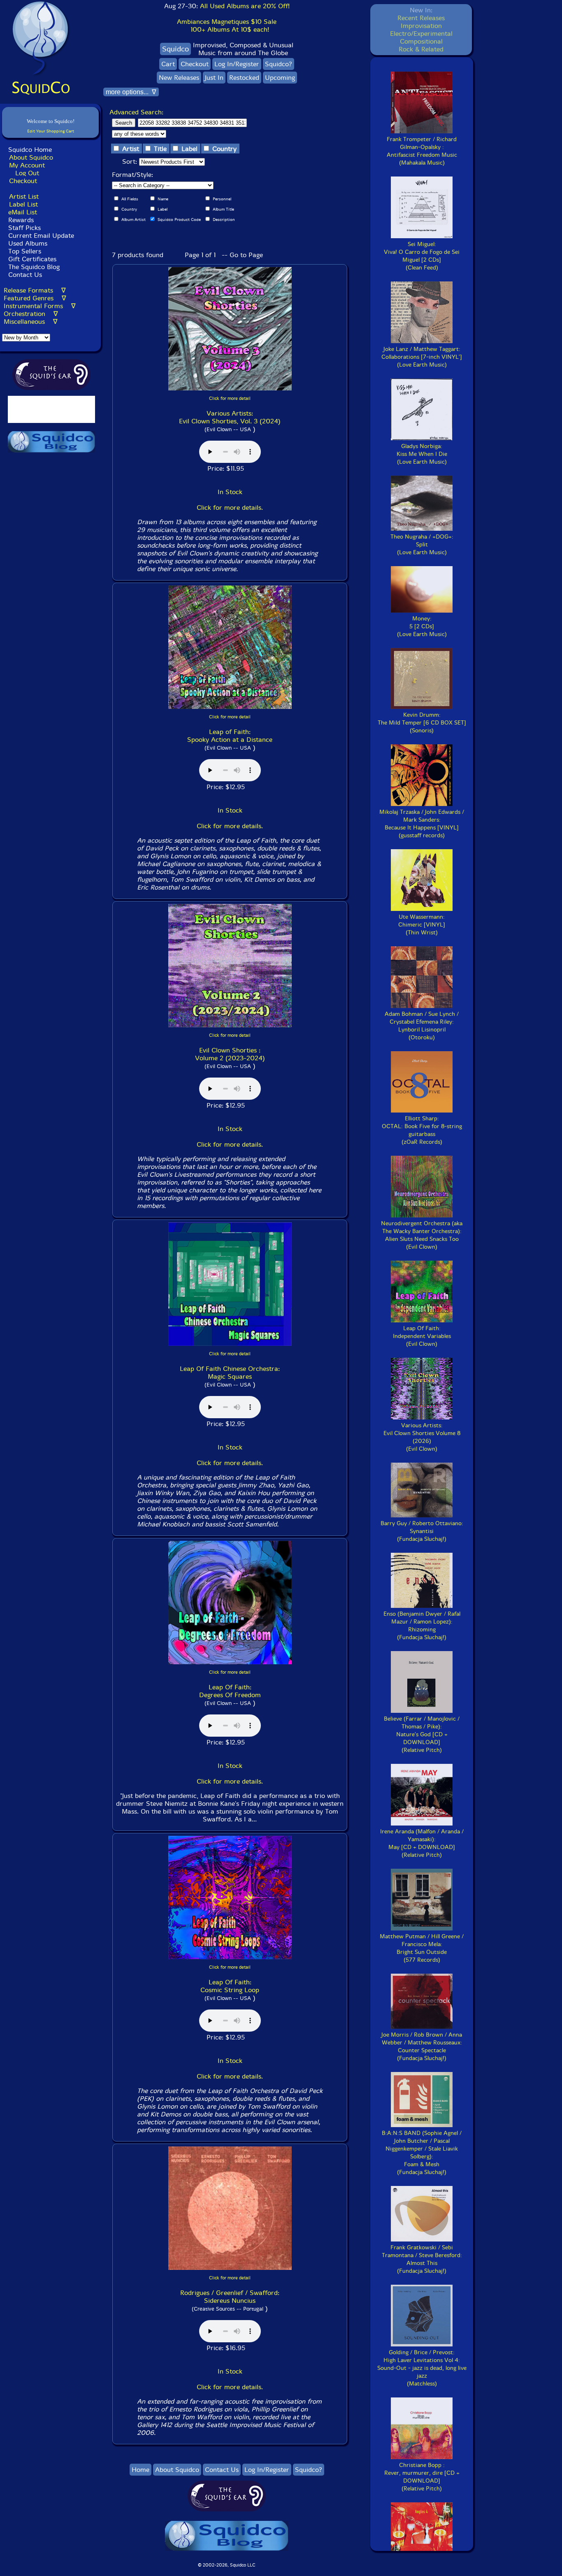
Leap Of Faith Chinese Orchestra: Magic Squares (230, 1373)
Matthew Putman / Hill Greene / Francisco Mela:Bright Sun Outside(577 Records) (422, 1948)
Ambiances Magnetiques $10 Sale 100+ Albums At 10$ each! (227, 26)
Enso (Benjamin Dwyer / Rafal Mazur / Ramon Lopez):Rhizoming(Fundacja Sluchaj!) (422, 1626)
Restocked (244, 78)
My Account (27, 165)
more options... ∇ (131, 92)
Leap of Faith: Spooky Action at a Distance (230, 736)
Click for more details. (230, 508)
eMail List (23, 212)
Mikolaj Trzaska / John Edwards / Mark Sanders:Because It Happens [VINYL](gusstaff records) (422, 824)
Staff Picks (24, 228)
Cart (168, 64)
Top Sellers (25, 251)
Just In (214, 78)
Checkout (23, 181)
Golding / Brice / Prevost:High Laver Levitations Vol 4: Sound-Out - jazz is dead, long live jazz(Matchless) (422, 2368)
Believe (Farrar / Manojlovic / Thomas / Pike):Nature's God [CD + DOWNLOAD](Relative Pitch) (422, 1734)
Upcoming (280, 78)
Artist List (24, 196)
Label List (23, 204)
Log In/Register (237, 64)
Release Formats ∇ (35, 290)
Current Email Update (40, 236)
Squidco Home (30, 150)
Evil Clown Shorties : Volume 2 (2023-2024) (230, 1054)
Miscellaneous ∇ (31, 322)
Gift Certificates (32, 259)
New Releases (179, 78)
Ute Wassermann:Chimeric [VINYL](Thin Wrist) (422, 925)
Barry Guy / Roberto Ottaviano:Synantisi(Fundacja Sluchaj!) (422, 1531)
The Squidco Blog (34, 267)
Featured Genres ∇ (35, 298)
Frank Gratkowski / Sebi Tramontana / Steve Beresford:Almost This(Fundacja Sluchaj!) (422, 2259)
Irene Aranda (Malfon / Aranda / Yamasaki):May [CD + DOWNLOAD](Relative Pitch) (422, 1843)
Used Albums (28, 243)
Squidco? (279, 64)
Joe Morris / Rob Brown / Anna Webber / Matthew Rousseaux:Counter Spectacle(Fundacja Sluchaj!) (422, 2046)
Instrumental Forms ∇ (40, 306)
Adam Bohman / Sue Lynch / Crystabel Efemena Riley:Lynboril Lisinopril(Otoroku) (422, 1026)
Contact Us (24, 275)
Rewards (21, 220)
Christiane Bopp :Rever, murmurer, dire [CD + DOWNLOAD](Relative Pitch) (422, 2477)
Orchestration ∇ (31, 314)
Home (140, 2470)
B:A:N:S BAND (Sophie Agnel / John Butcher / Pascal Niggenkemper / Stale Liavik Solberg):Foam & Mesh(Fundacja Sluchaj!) (422, 2153)
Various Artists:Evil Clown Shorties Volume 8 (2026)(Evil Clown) (422, 1437)
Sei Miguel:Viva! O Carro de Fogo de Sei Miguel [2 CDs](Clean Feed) (422, 256)
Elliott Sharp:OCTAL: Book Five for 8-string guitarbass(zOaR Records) (422, 1130)
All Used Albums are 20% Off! (245, 6)
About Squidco (31, 157)
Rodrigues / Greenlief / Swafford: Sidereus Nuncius (230, 2297)
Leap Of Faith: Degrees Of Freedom (230, 1691)
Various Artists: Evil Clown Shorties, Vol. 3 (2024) (230, 417)
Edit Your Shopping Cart (51, 131)
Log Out (27, 173)
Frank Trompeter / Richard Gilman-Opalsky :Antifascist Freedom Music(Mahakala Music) (422, 151)
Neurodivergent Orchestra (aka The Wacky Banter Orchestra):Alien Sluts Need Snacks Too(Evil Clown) (422, 1235)
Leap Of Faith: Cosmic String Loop (230, 1986)
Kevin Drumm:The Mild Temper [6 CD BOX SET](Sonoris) (422, 723)
